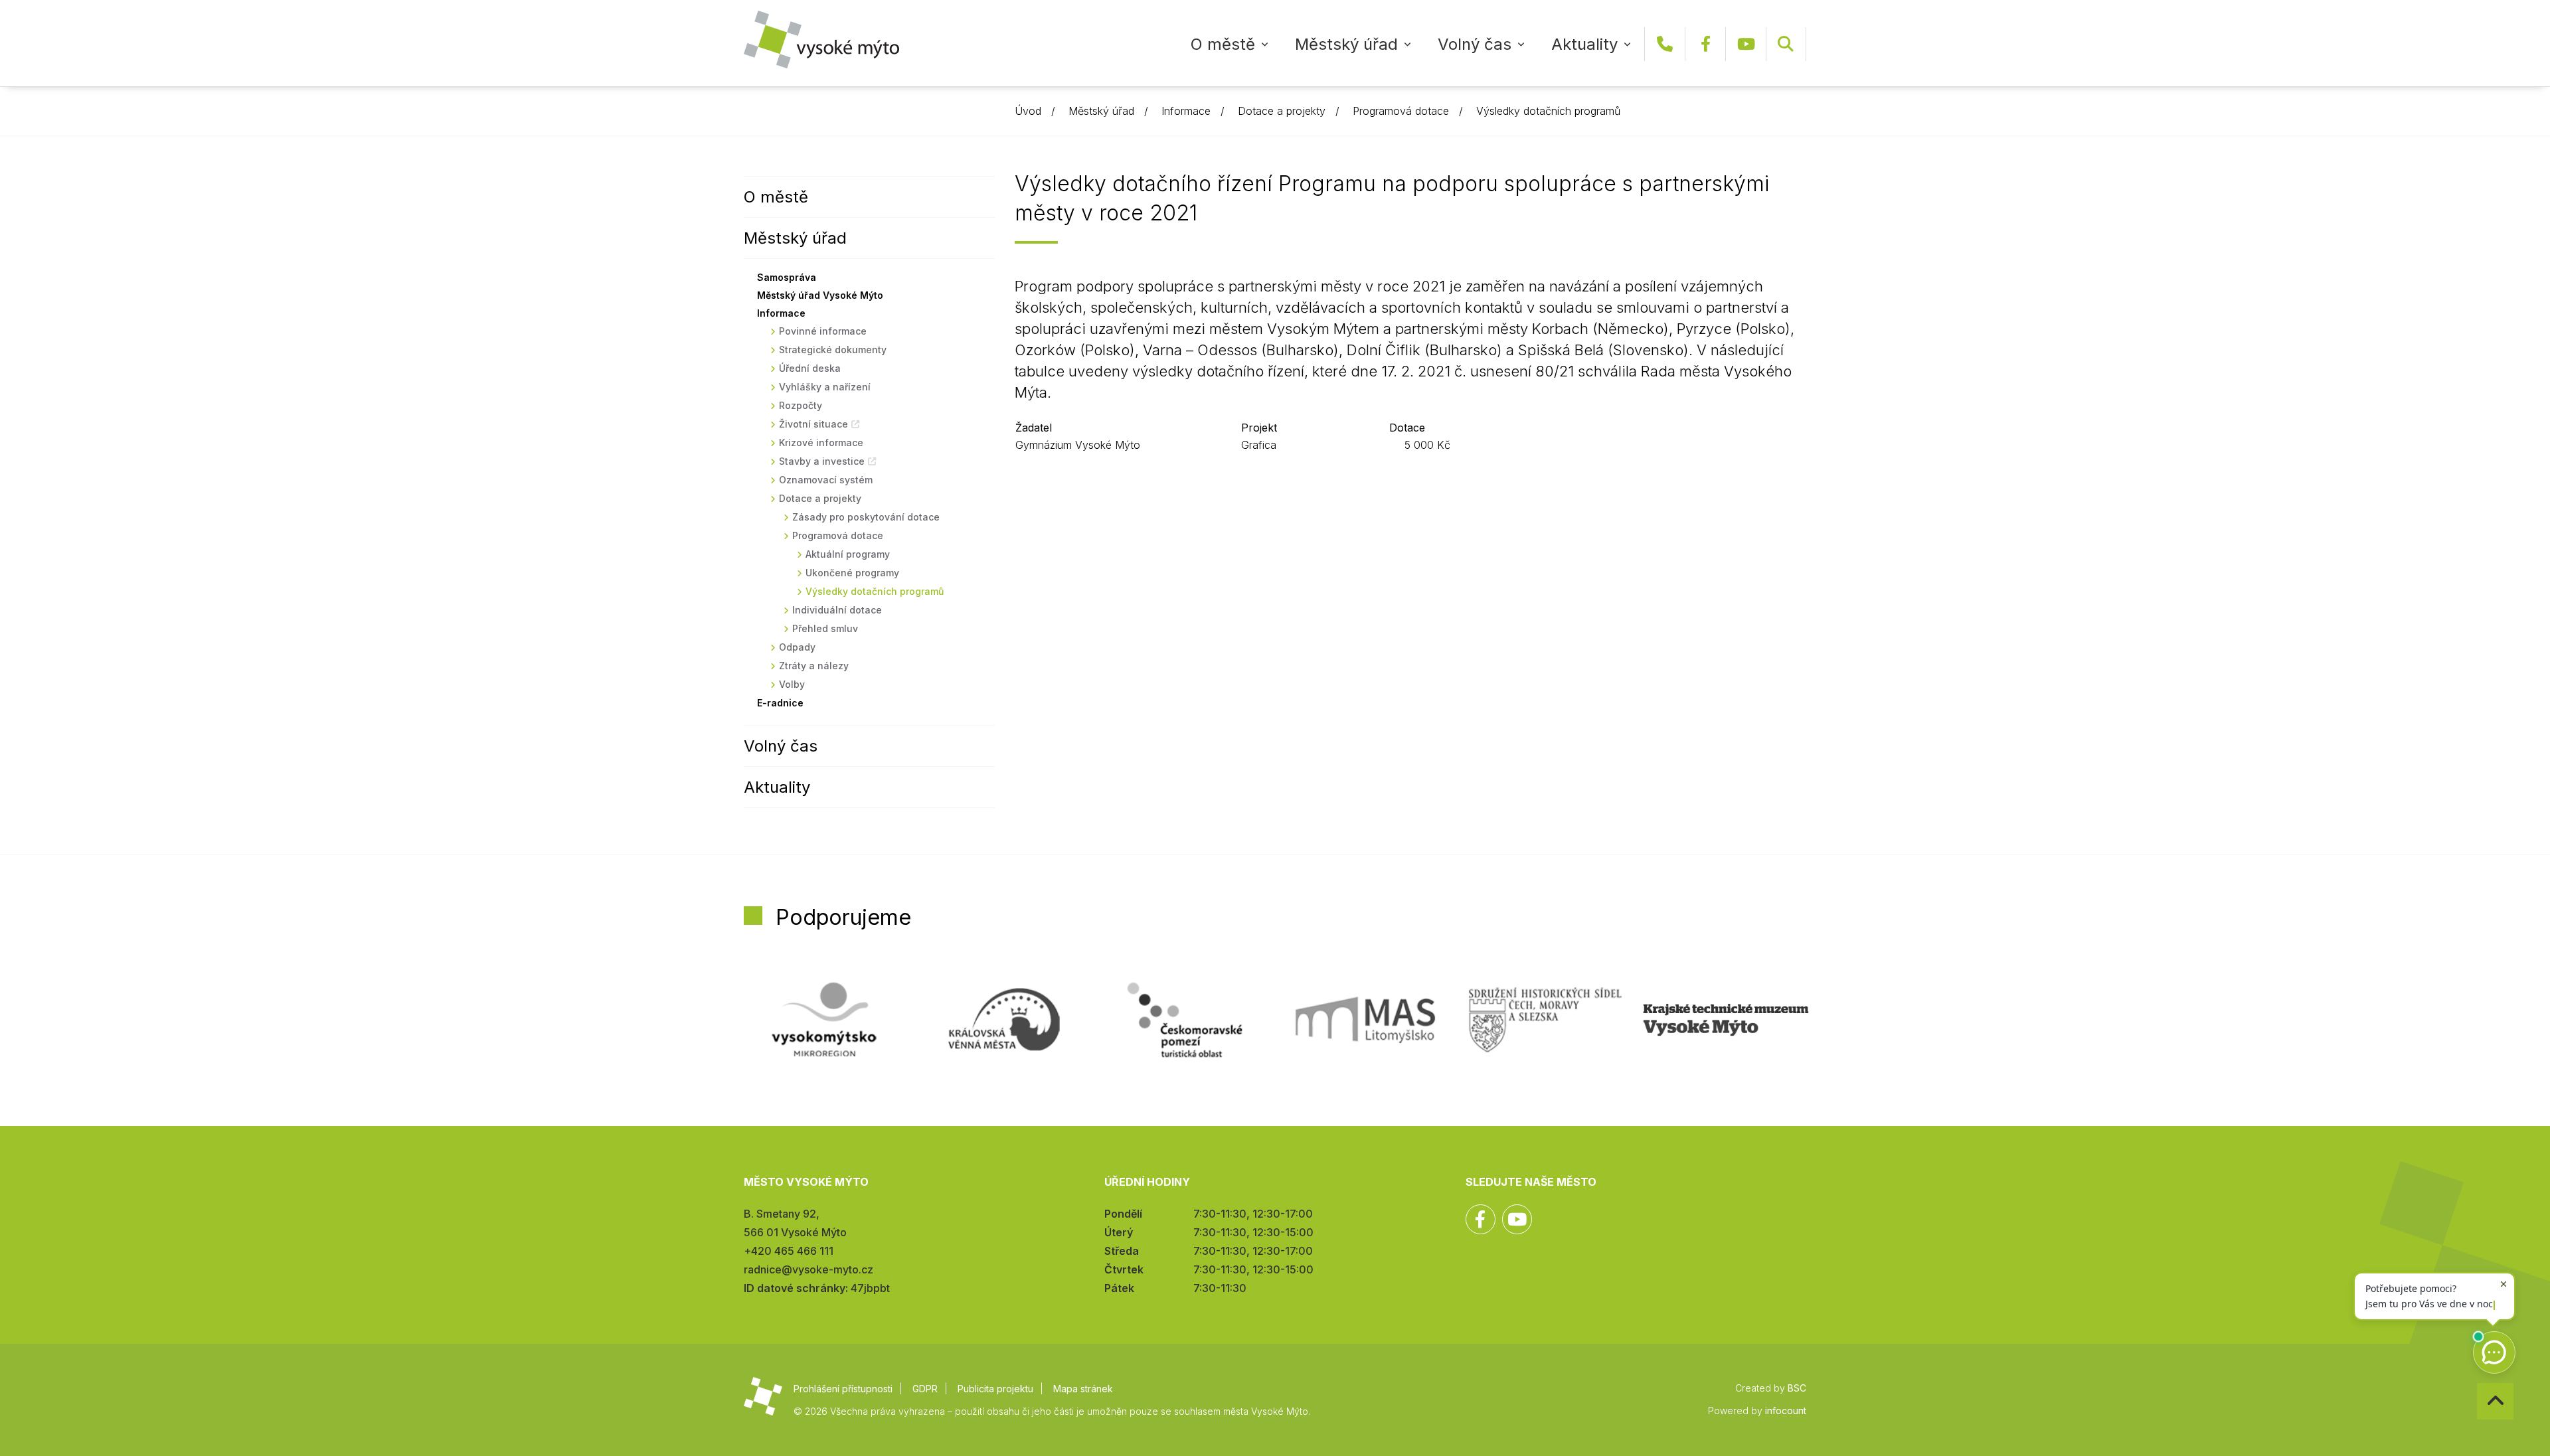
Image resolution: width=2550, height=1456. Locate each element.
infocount (1786, 1411)
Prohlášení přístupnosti (843, 1389)
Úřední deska (810, 368)
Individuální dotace (837, 610)
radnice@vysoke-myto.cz (808, 1269)
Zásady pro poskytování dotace (866, 517)
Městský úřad (1346, 44)
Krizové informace (821, 443)
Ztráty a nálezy (814, 666)
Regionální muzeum (1726, 1020)
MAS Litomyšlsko (1365, 1020)
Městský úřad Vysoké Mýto (820, 295)
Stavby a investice (822, 461)
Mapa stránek (1083, 1389)
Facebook (1705, 44)
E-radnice (780, 703)
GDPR (925, 1389)
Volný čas (1475, 44)
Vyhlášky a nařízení (825, 387)
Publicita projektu (995, 1389)
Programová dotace (1401, 111)
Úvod (1028, 111)
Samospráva (787, 277)
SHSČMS (1545, 1020)
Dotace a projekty (1282, 111)
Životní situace (813, 424)
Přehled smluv (825, 628)
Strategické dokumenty (833, 350)
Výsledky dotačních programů (1548, 111)
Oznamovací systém (826, 480)
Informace (1186, 111)
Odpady (797, 647)
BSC (1797, 1388)
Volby (792, 684)
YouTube (1746, 44)
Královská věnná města (1004, 1020)
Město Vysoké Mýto (821, 40)
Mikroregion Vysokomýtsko (824, 1020)
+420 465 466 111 (1665, 44)
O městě (1223, 44)
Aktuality (1584, 44)
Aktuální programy (848, 554)
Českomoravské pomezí (1185, 1020)
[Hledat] (1786, 44)
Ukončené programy (852, 573)
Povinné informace (823, 331)
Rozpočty (801, 405)
